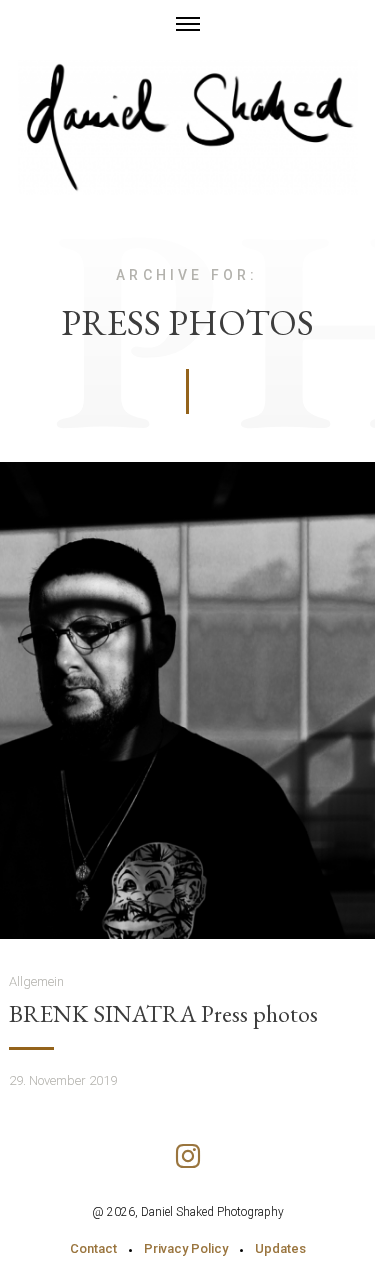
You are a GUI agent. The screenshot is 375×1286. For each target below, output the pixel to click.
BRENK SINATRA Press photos (163, 1014)
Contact (93, 1248)
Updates (280, 1248)
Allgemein (36, 981)
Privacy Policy (186, 1248)
